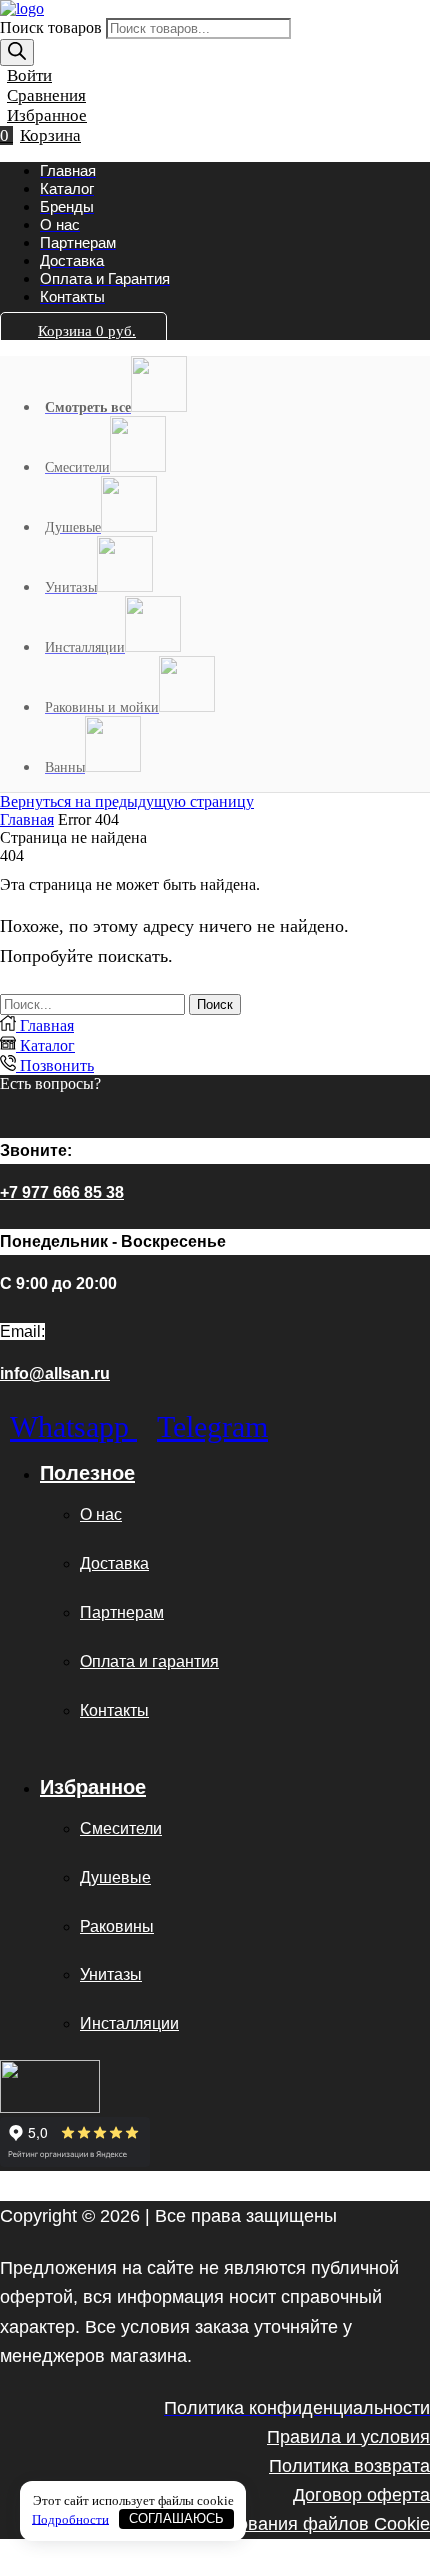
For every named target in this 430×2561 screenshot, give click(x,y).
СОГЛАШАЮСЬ (176, 2518)
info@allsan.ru (55, 1373)
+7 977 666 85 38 (62, 1192)
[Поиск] (17, 52)
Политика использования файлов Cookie (258, 2523)
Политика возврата (349, 2465)
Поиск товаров (53, 27)
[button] (26, 75)
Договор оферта (361, 2494)
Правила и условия (348, 2436)
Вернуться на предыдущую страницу (127, 801)
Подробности (70, 2518)
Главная (27, 819)
